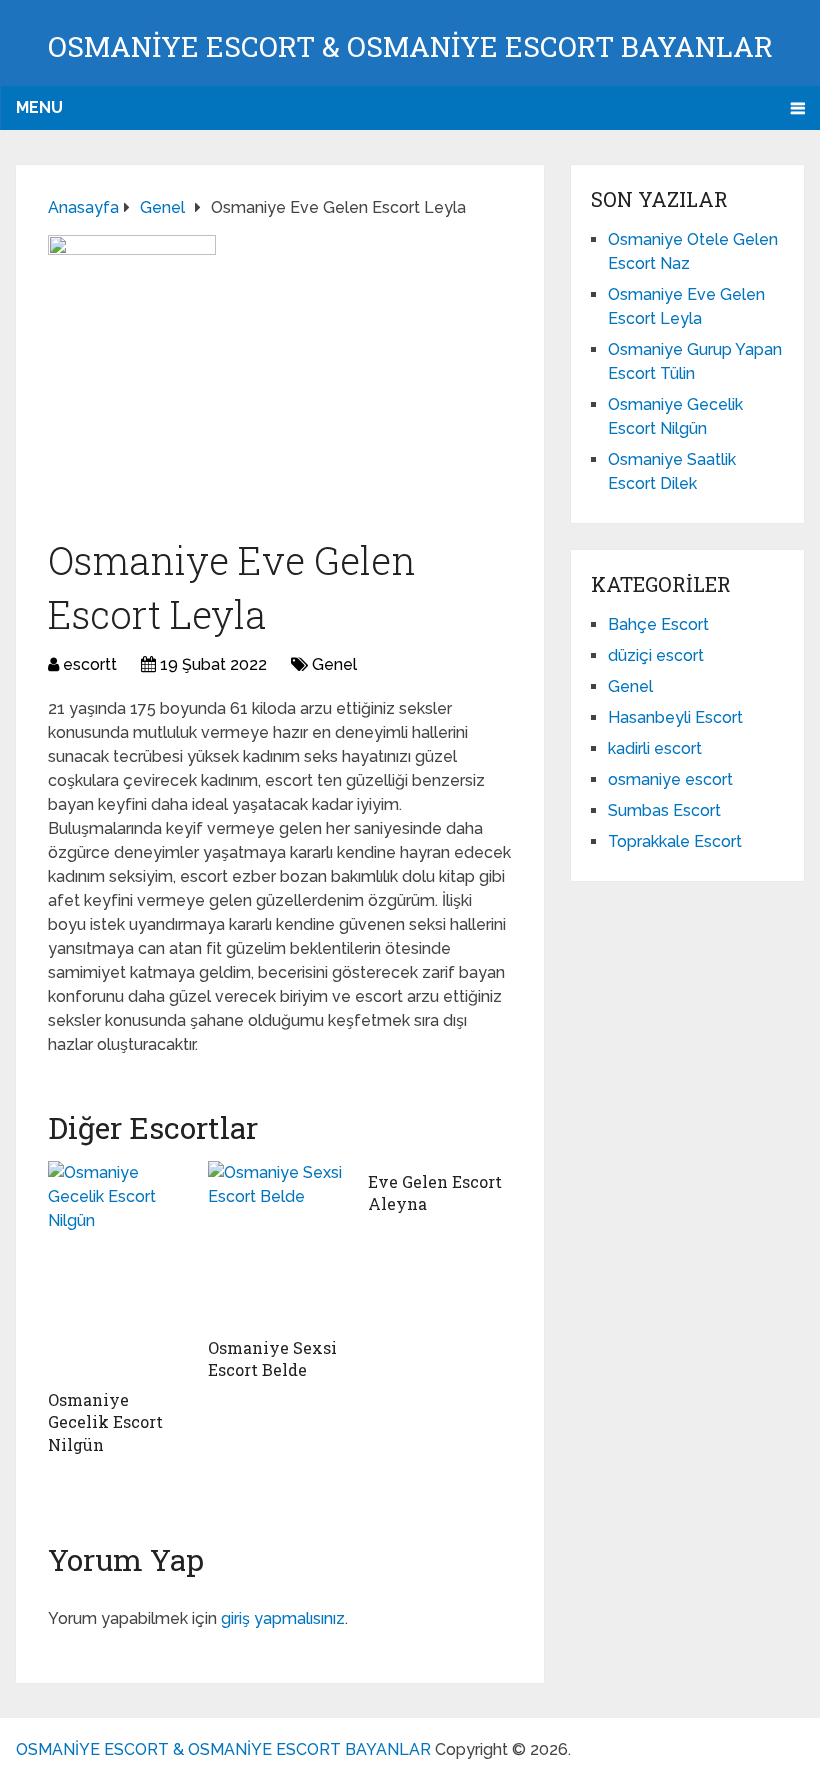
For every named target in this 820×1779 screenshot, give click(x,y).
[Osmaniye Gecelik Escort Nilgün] (120, 1270)
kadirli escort (655, 748)
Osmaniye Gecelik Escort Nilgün (105, 1422)
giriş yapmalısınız (283, 1618)
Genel (334, 664)
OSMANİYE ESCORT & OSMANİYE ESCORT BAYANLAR (410, 46)
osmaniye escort (670, 779)
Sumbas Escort (664, 810)
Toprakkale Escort (675, 841)
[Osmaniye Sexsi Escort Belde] (280, 1244)
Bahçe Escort (658, 624)
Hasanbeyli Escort (675, 717)
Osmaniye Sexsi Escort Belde (272, 1358)
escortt (90, 664)
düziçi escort (656, 655)
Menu (39, 107)
